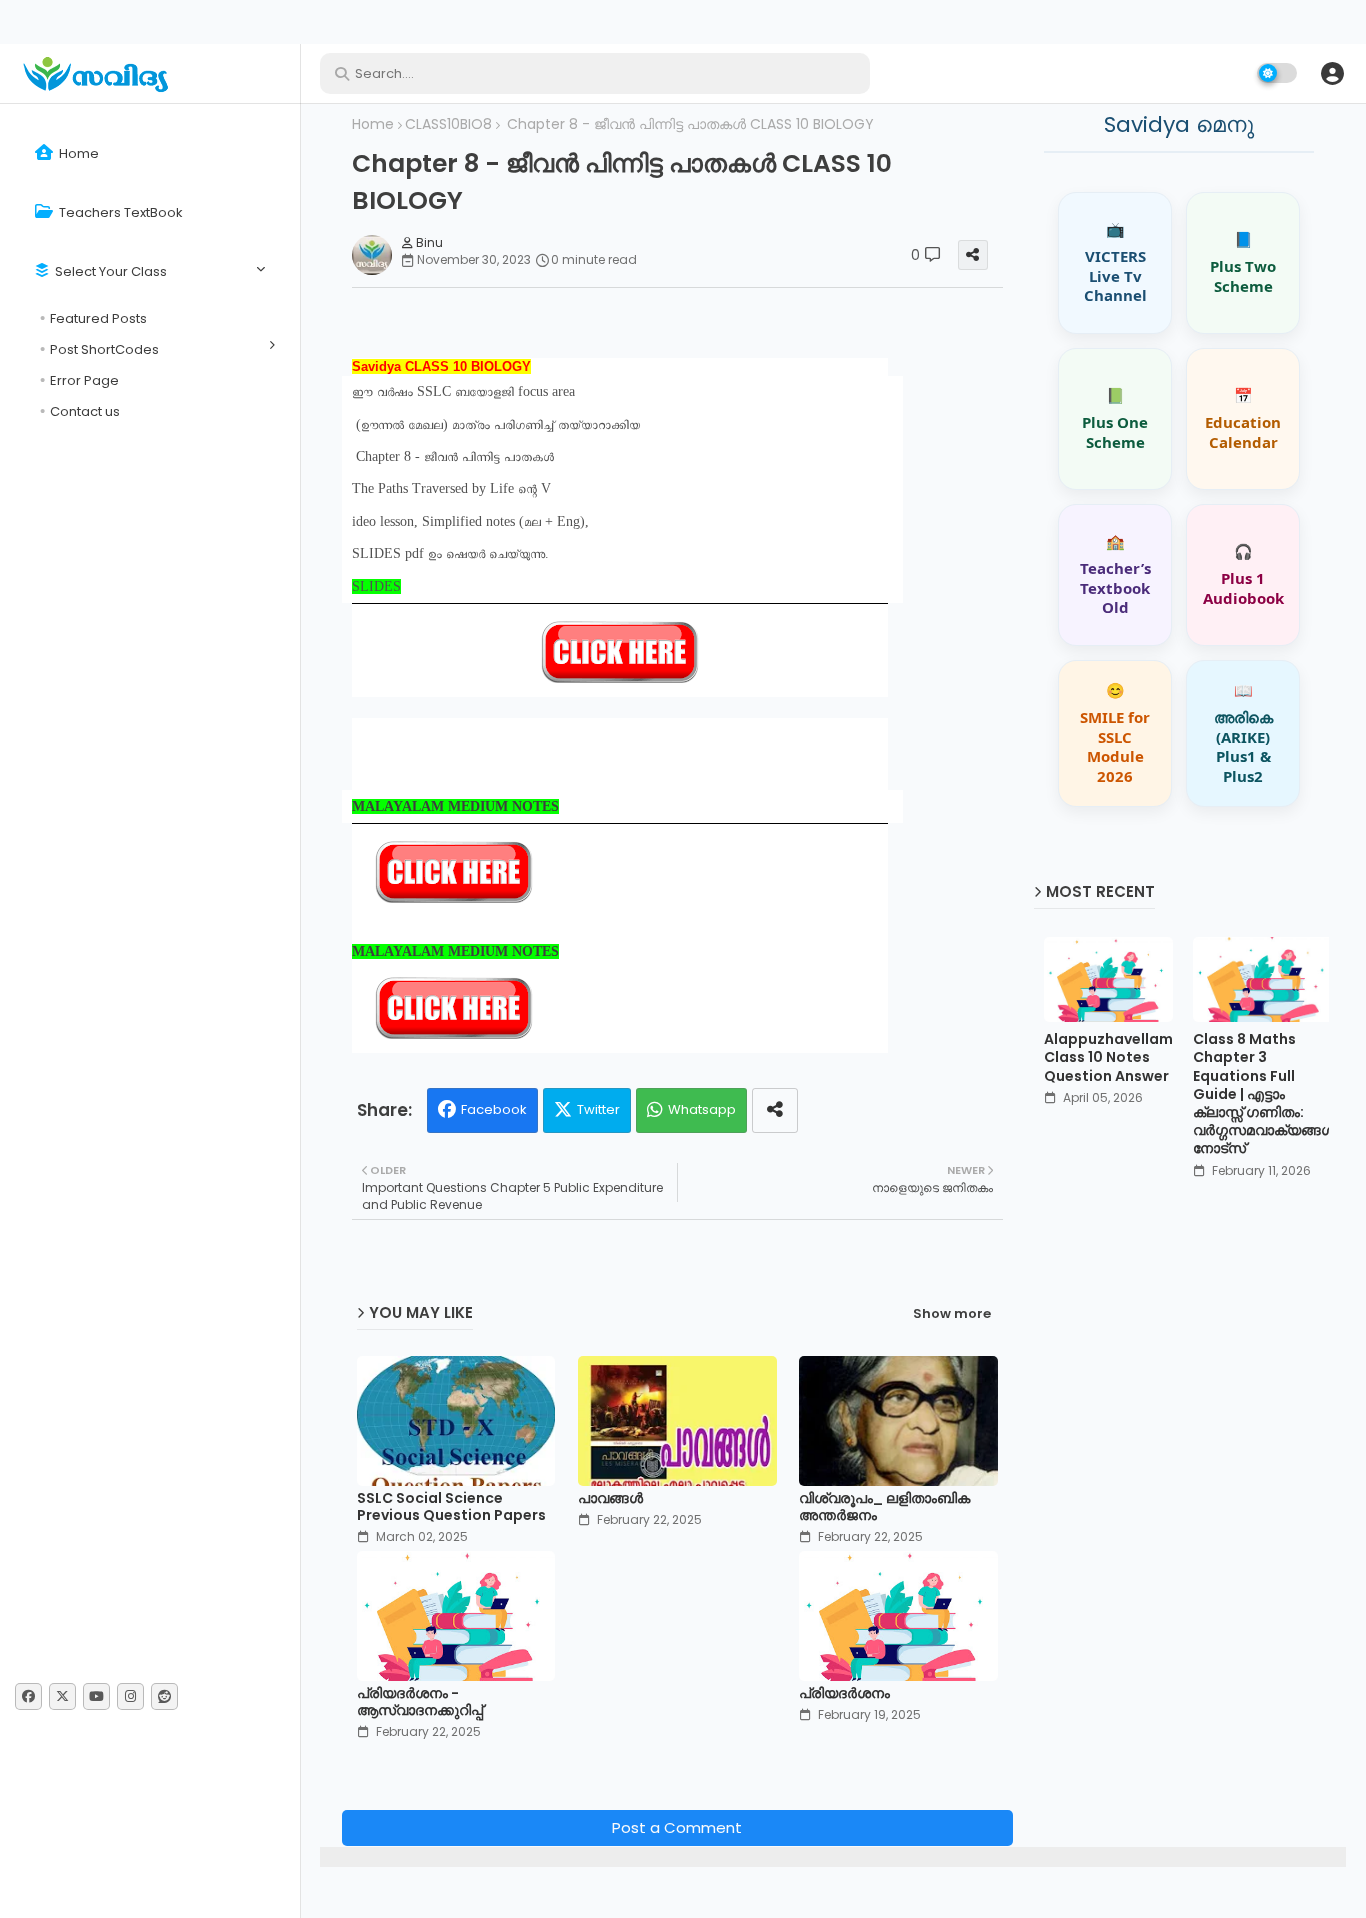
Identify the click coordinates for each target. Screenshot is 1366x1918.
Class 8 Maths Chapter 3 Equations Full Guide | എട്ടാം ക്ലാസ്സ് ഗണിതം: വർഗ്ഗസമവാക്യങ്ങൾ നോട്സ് (1264, 1093)
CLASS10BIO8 (448, 124)
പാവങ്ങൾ (610, 1498)
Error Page (84, 380)
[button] (1332, 73)
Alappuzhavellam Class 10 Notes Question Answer (1108, 1057)
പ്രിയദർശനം (844, 1693)
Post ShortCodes (104, 349)
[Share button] (775, 1110)
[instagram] (130, 1696)
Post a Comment (677, 1827)
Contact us (85, 411)
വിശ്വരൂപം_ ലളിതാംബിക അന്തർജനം (884, 1507)
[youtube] (96, 1696)
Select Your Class (109, 271)
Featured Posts (98, 318)
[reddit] (164, 1696)
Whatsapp (702, 1109)
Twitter (598, 1109)
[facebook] (28, 1696)
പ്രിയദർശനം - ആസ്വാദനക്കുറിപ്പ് (420, 1702)
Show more (952, 1314)
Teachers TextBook (119, 212)
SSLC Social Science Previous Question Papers (451, 1507)
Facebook (494, 1109)
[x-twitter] (62, 1696)
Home (77, 153)
